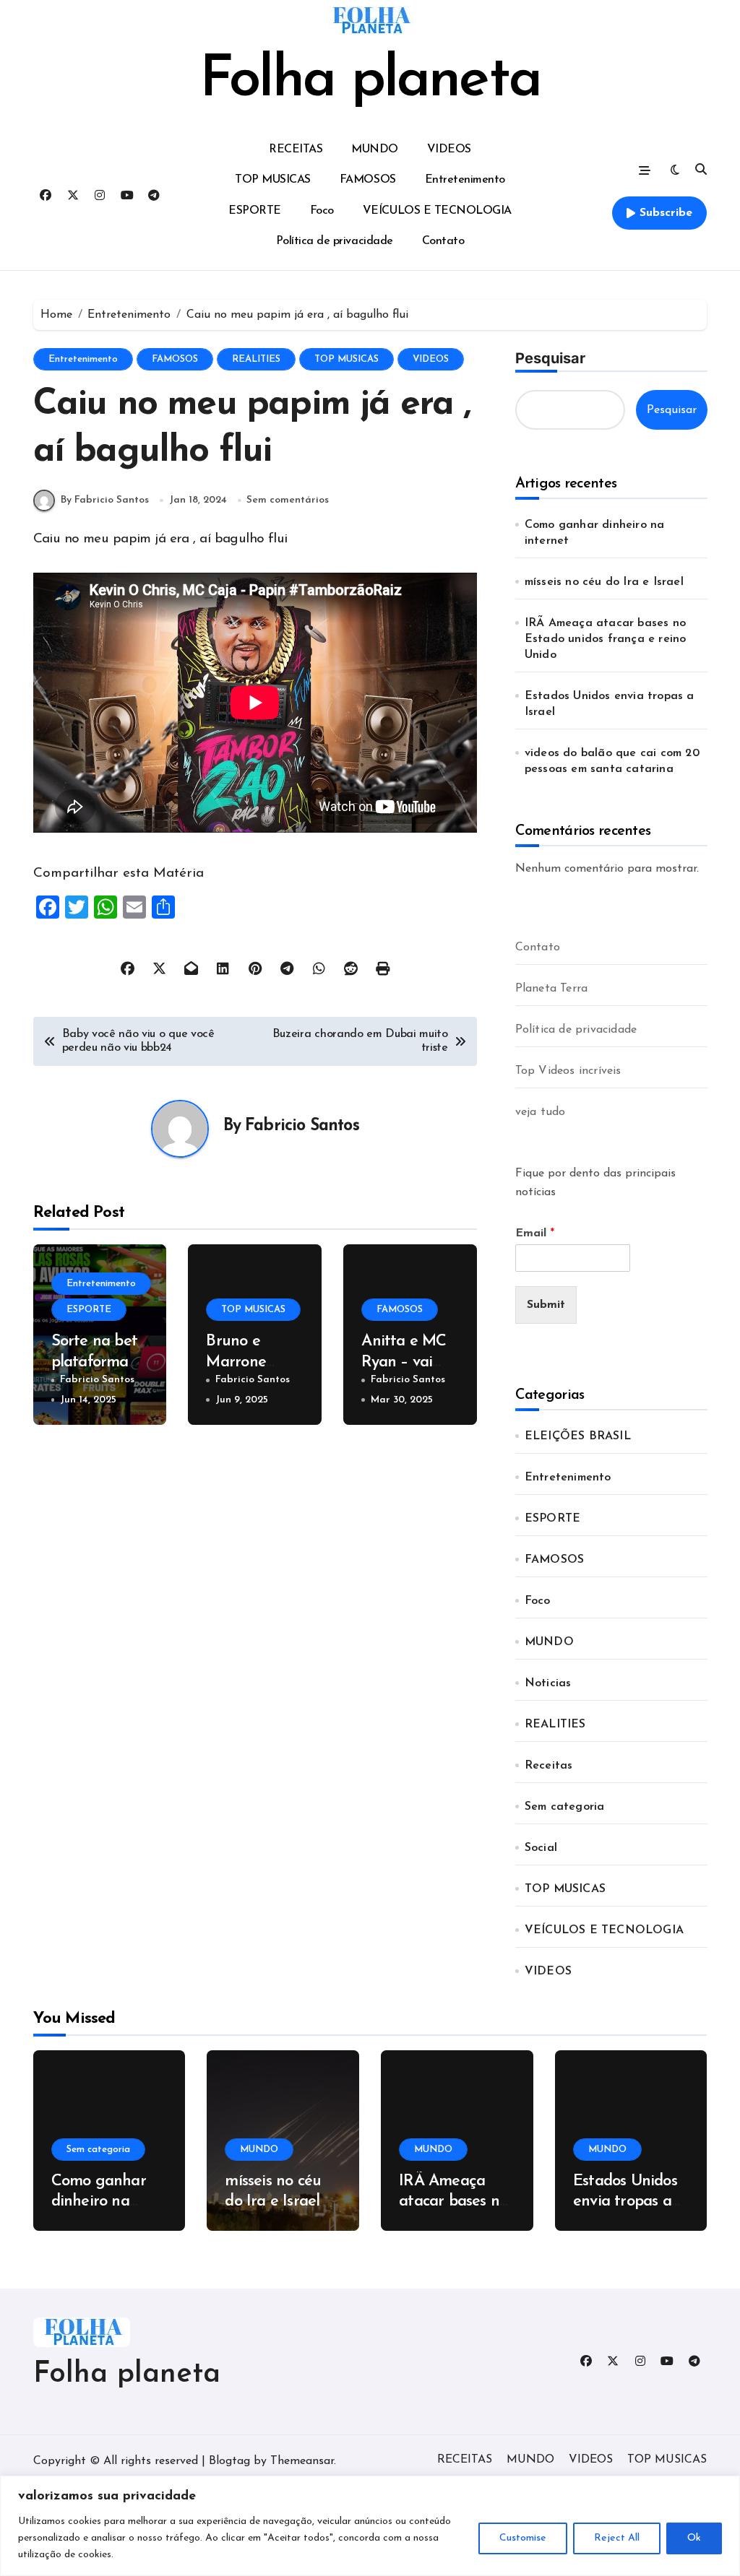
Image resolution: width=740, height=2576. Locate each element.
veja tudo (541, 1112)
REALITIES (256, 359)
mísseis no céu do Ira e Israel (606, 582)
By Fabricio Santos (105, 500)
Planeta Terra (552, 989)
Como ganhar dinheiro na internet (595, 533)
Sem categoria (565, 1807)
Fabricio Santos (302, 1126)
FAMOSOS (368, 180)
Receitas (549, 1766)
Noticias (548, 1683)
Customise (523, 2538)
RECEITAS (296, 149)
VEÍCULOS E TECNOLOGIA (437, 211)
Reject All (617, 2538)
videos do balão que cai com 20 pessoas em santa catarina (612, 761)
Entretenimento (465, 180)
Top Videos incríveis (568, 1071)
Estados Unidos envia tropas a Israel (610, 704)
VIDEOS (449, 149)
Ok (694, 2538)
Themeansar (302, 2461)
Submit (546, 1305)
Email (535, 1233)
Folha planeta (370, 81)
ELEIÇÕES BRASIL (578, 1436)
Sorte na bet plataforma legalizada (95, 1362)
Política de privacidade (335, 241)
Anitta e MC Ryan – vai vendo (404, 1362)
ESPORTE (255, 211)
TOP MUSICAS (273, 180)
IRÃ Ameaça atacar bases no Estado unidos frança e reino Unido (606, 639)
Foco (322, 211)
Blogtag (229, 2461)
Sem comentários (288, 500)
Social (541, 1848)
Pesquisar (550, 358)
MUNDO (375, 149)
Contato (443, 241)
